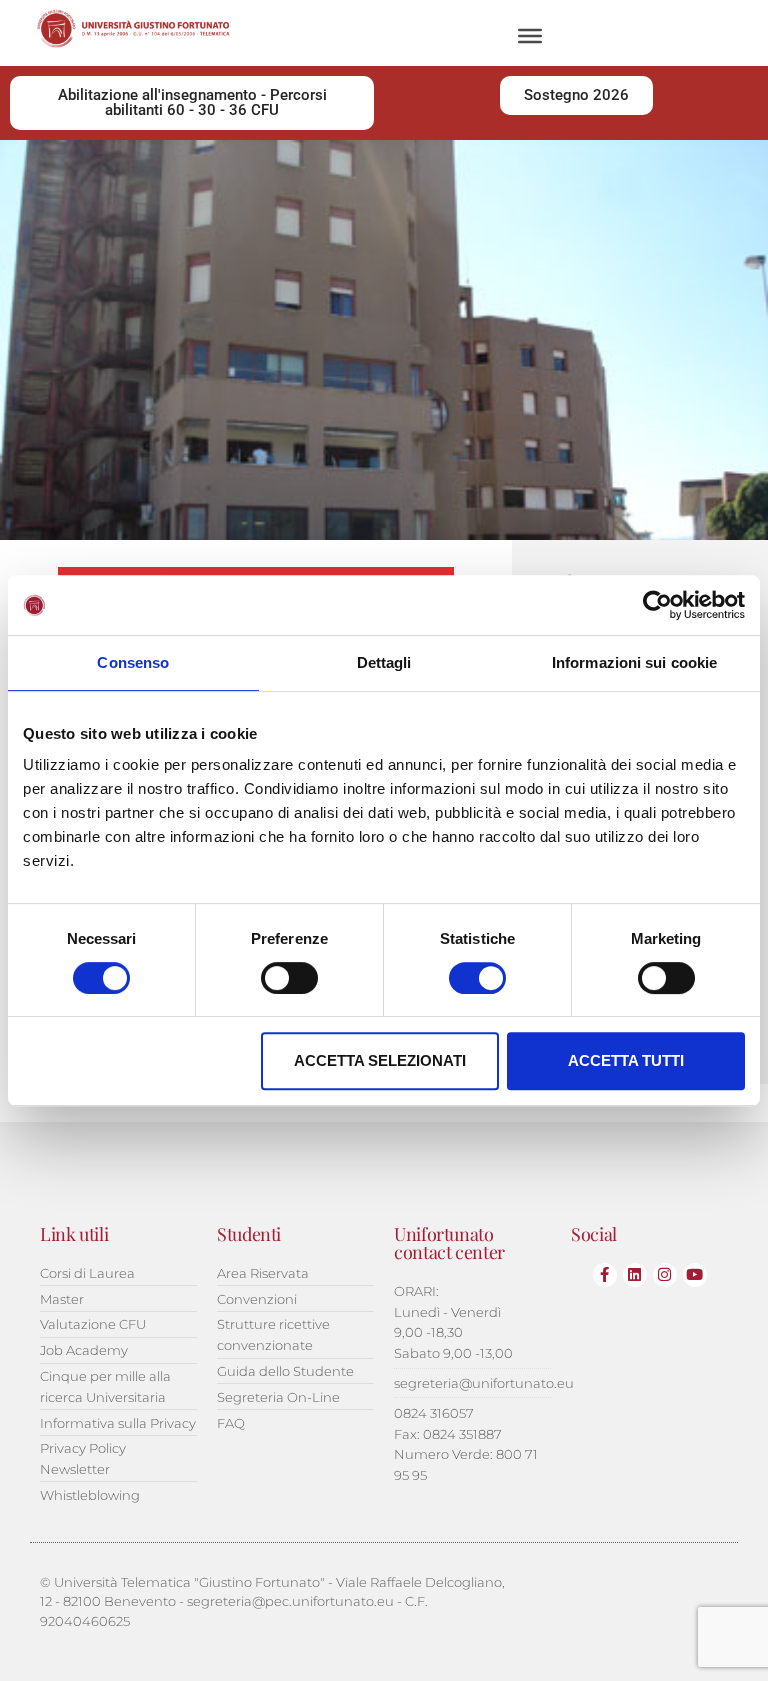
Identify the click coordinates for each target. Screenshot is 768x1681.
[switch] (289, 978)
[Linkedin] (635, 1275)
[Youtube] (695, 1275)
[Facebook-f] (605, 1275)
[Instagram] (665, 1275)
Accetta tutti (626, 1060)
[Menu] (530, 36)
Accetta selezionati (380, 1060)
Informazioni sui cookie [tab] (634, 662)
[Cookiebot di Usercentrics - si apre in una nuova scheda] (657, 605)
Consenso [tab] (133, 662)
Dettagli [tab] (384, 662)
